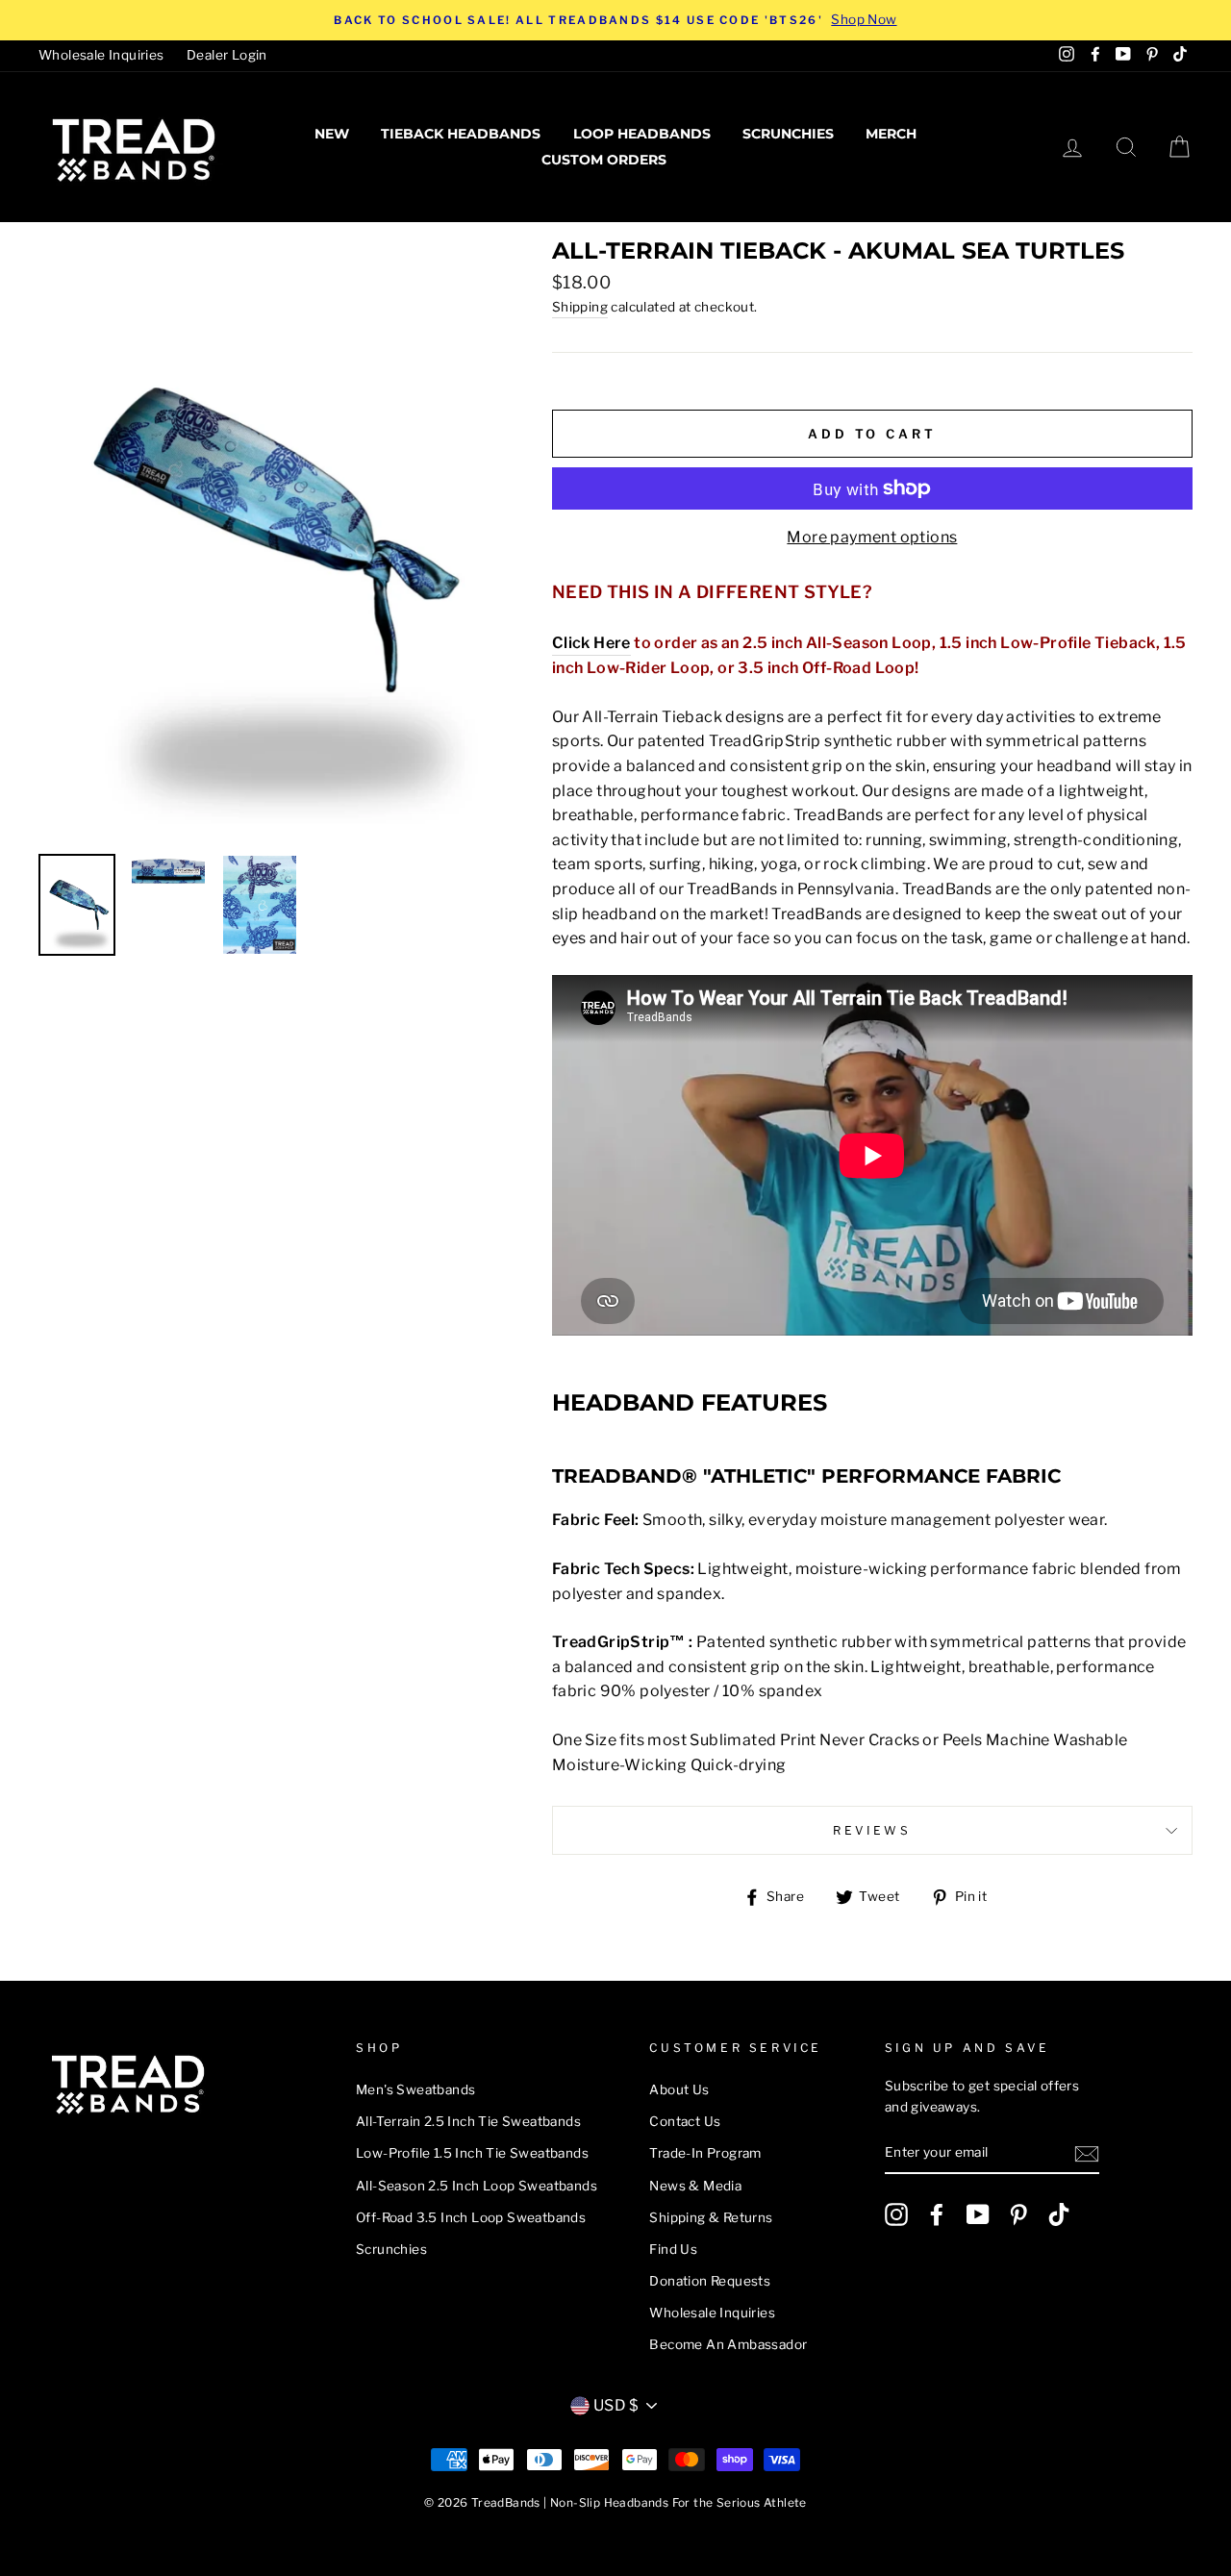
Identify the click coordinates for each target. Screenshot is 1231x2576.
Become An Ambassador (728, 2344)
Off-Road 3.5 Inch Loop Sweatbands (471, 2217)
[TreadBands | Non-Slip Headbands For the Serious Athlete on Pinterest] (1018, 2214)
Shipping (580, 307)
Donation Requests (710, 2281)
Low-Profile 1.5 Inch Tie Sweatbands (472, 2153)
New (332, 134)
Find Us (673, 2249)
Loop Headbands (642, 134)
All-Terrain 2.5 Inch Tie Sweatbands (468, 2121)
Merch (891, 134)
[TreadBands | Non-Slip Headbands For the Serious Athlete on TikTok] (1059, 2214)
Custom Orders (604, 160)
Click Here (591, 643)
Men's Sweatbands (415, 2089)
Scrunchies (788, 134)
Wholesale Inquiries (101, 55)
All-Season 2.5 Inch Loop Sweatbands (477, 2186)
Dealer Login (227, 55)
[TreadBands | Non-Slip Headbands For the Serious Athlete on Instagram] (896, 2214)
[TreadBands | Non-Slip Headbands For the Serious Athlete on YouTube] (978, 2214)
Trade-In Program (705, 2153)
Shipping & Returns (711, 2217)
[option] (615, 20)
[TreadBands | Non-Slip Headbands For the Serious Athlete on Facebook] (937, 2214)
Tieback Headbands (461, 134)
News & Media (695, 2186)
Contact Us (685, 2121)
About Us (679, 2089)
